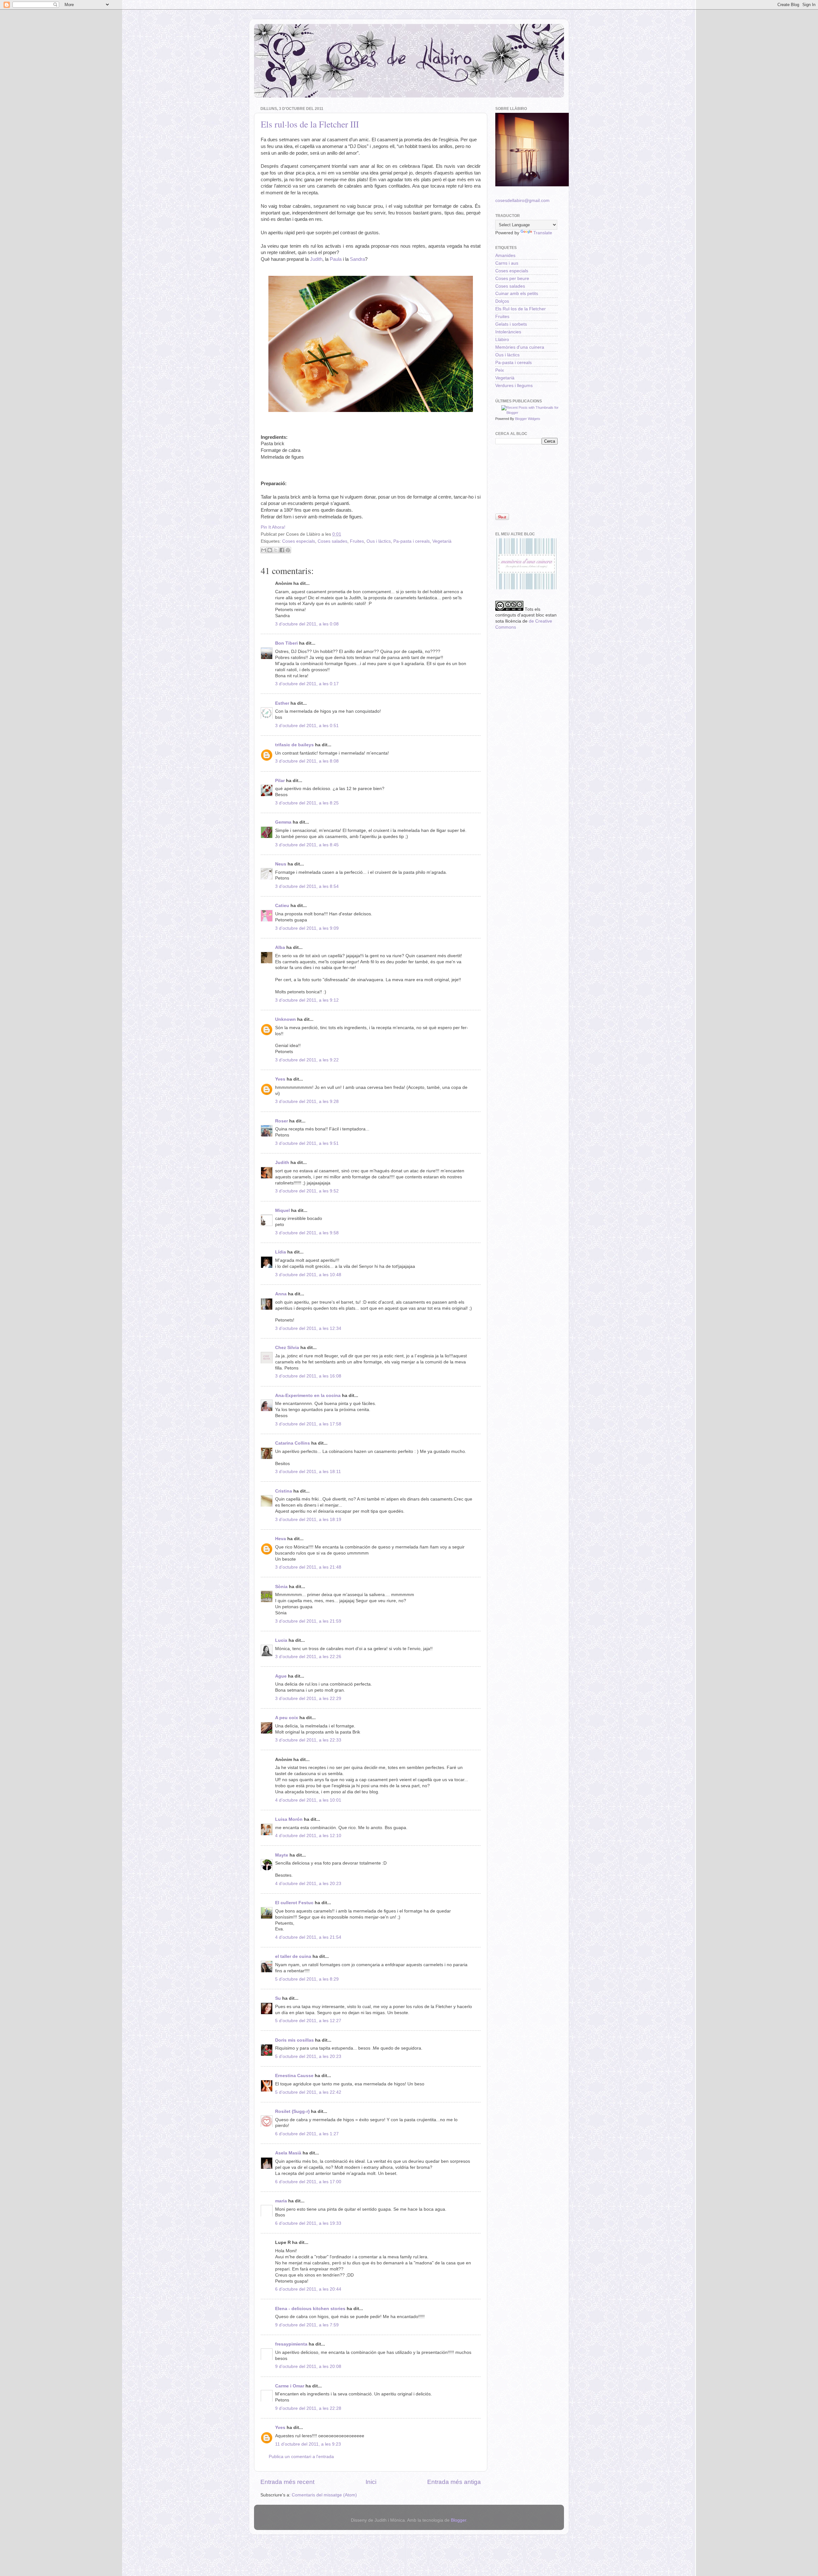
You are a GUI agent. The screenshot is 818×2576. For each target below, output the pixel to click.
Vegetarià (442, 541)
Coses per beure (512, 279)
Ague (281, 1676)
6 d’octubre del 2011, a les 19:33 (308, 2223)
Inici (371, 2482)
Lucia (281, 1640)
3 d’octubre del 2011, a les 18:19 (308, 1520)
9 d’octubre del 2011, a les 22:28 (308, 2408)
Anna (281, 1294)
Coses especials (299, 541)
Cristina (284, 1491)
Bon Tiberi (286, 643)
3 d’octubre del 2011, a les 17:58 (308, 1424)
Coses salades (332, 541)
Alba (280, 947)
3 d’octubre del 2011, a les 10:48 (308, 1275)
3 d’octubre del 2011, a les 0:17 (307, 684)
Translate (543, 233)
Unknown (286, 1019)
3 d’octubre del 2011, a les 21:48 (308, 1567)
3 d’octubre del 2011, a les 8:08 (307, 761)
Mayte (282, 1855)
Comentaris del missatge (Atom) (324, 2495)
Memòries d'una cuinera (520, 347)
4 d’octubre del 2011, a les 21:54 (308, 1937)
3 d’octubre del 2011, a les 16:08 (308, 1376)
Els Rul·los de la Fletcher (521, 309)
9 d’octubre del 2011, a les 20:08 (308, 2367)
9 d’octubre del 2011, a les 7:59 (307, 2325)
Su (278, 1998)
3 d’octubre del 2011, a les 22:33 (308, 1740)
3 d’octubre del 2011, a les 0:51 (307, 726)
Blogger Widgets (528, 419)
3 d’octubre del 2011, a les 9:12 (307, 1000)
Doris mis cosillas (294, 2040)
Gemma (283, 822)
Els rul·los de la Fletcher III (310, 124)
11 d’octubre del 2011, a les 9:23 (308, 2444)
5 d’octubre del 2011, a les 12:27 (308, 2021)
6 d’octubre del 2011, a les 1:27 (307, 2134)
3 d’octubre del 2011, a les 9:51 (307, 1143)
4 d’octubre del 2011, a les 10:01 (308, 1800)
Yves (280, 1079)
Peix (500, 370)
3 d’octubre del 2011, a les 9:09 (307, 928)
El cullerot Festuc (294, 1903)
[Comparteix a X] (276, 550)
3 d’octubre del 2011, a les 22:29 (308, 1699)
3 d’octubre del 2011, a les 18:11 (308, 1472)
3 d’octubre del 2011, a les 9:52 (307, 1191)
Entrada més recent (287, 2482)
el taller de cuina (293, 1956)
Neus (281, 864)
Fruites (357, 541)
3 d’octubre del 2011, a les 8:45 (307, 845)
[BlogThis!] (270, 550)
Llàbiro (502, 340)
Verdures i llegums (514, 386)
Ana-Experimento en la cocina (308, 1396)
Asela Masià (288, 2153)
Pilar (280, 781)
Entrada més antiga (454, 2482)
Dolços (502, 301)
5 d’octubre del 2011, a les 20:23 (308, 2056)
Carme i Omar (290, 2386)
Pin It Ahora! (273, 527)
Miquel (282, 1210)
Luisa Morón (289, 1819)
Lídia (281, 1252)
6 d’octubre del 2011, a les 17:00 (308, 2182)
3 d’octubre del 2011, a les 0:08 (307, 624)
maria (281, 2201)
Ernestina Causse (294, 2076)
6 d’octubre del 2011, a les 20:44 (308, 2289)
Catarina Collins (293, 1443)
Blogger (459, 2520)
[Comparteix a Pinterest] (288, 550)
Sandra (357, 259)
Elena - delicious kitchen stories (310, 2309)
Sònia (281, 1587)
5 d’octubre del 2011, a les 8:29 (307, 1979)
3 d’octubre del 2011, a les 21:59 (308, 1621)
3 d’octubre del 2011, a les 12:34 (308, 1328)
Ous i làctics (379, 541)
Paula (336, 259)
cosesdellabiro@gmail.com (522, 201)
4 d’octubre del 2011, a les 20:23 (308, 1884)
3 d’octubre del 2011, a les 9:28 (307, 1102)
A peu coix (287, 1718)
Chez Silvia (287, 1348)
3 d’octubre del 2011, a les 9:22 (307, 1060)
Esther (282, 703)
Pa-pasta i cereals (412, 541)
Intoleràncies (508, 332)
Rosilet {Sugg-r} (292, 2111)
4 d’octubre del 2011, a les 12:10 (308, 1836)
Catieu (282, 906)
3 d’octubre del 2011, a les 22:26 (308, 1657)
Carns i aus (507, 263)
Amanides (505, 256)
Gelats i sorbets (511, 324)
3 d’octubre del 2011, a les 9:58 (307, 1233)
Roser (282, 1121)
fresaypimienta (291, 2344)
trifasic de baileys (294, 745)
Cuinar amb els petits (517, 294)
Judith (316, 259)
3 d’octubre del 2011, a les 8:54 (307, 886)
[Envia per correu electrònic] (264, 550)
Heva (281, 1539)
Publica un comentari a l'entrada (301, 2457)
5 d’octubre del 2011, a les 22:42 (308, 2092)
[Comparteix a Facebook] (282, 550)
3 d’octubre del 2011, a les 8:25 (307, 803)
